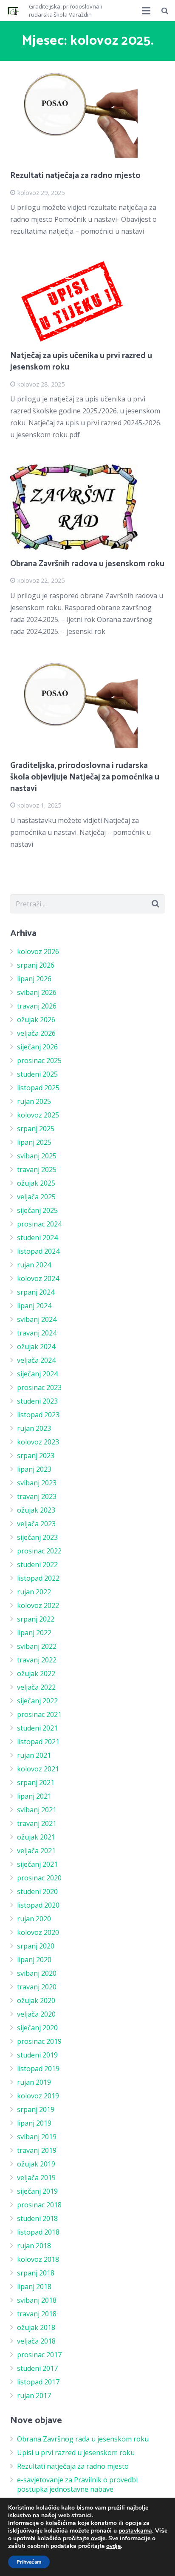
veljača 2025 (36, 1197)
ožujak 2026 (36, 1020)
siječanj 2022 (37, 1701)
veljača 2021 (36, 1851)
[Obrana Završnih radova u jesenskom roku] (87, 507)
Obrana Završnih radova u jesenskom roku (87, 564)
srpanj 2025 (36, 1129)
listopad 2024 (38, 1251)
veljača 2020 (36, 2014)
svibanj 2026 (37, 992)
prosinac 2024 (39, 1224)
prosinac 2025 (39, 1060)
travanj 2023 (37, 1496)
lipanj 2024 (34, 1306)
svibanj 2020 (37, 1973)
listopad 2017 (38, 2382)
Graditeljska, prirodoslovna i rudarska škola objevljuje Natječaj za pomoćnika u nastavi (85, 777)
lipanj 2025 (34, 1142)
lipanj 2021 (34, 1796)
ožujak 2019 (36, 2164)
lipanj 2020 (34, 1960)
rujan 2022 (34, 1592)
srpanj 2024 (36, 1292)
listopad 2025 (38, 1088)
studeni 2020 (37, 1891)
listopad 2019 (38, 2069)
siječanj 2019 (37, 2191)
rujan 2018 (34, 2246)
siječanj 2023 (37, 1537)
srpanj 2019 (36, 2109)
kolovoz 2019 (38, 2096)
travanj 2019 (37, 2150)
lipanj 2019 (34, 2123)
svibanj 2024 (37, 1319)
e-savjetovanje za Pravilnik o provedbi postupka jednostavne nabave (77, 2484)
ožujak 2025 (36, 1183)
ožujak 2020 (36, 2000)
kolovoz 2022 (38, 1605)
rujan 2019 (34, 2082)
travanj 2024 (37, 1333)
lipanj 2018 (34, 2287)
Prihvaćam (29, 2562)
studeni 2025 (37, 1074)
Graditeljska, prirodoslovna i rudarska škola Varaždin (65, 11)
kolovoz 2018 (38, 2259)
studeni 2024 (37, 1238)
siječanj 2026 (37, 1047)
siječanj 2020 (37, 2028)
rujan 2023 (34, 1428)
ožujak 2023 (36, 1510)
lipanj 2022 (34, 1633)
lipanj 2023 (34, 1469)
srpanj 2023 (36, 1456)
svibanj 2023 (37, 1483)
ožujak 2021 (36, 1837)
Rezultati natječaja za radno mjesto (75, 176)
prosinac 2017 (39, 2355)
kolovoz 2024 (38, 1278)
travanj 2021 (37, 1823)
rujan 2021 (34, 1755)
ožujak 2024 (36, 1347)
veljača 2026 (36, 1033)
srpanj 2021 (36, 1782)
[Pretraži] (165, 11)
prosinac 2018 (39, 2205)
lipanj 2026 (34, 979)
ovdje (98, 2538)
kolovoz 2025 (38, 1115)
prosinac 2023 (39, 1387)
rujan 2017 (34, 2395)
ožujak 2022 (36, 1673)
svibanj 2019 (37, 2137)
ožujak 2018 (36, 2327)
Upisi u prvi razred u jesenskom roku (76, 2453)
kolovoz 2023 (38, 1442)
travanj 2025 (37, 1169)
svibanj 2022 (37, 1646)
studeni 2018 (37, 2218)
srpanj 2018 (36, 2273)
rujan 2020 (34, 1919)
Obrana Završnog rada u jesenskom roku (83, 2439)
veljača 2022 (36, 1687)
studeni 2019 (37, 2055)
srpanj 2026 (36, 965)
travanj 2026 (37, 1006)
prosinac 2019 (39, 2041)
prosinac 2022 (39, 1551)
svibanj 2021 (37, 1810)
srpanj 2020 (36, 1946)
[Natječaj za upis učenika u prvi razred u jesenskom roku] (87, 302)
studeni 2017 (37, 2368)
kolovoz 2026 (38, 951)
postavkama (135, 2531)
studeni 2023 (37, 1401)
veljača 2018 (36, 2341)
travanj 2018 (37, 2314)
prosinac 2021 (39, 1714)
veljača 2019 (36, 2178)
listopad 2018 (38, 2232)
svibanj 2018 (37, 2300)
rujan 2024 (34, 1265)
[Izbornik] (147, 11)
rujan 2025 (34, 1101)
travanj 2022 (37, 1660)
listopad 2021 (38, 1742)
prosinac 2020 (39, 1878)
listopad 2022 (38, 1578)
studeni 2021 (37, 1728)
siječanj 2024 (37, 1374)
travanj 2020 (37, 1987)
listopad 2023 (38, 1415)
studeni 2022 (37, 1565)
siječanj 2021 (37, 1864)
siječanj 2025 (37, 1210)
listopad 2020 (38, 1905)
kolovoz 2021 (38, 1769)
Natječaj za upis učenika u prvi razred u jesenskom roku (81, 361)
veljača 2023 (36, 1524)
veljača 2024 (36, 1360)
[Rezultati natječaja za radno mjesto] (87, 117)
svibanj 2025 (37, 1156)
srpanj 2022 (36, 1619)
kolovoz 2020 (38, 1932)
